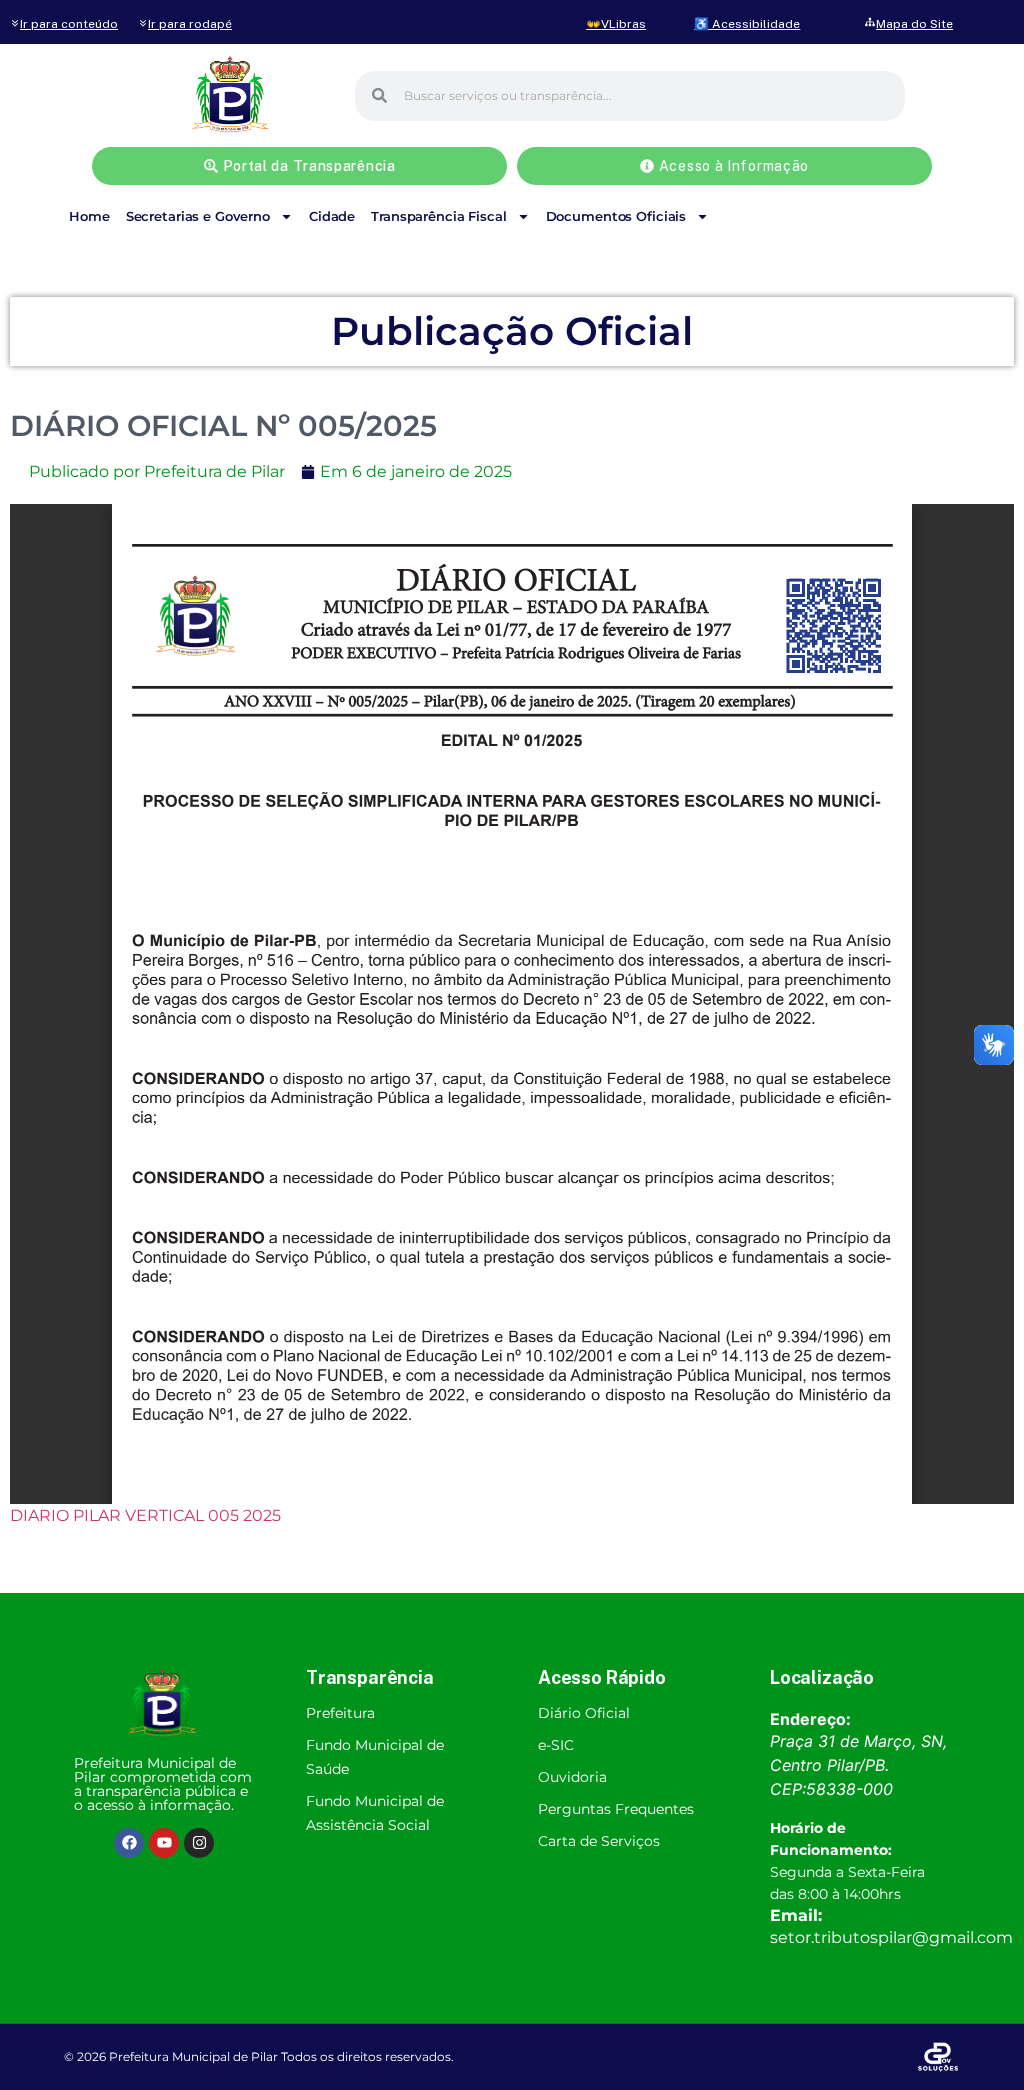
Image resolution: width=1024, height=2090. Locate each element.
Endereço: (810, 1719)
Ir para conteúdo (69, 24)
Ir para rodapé (190, 24)
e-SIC (556, 1745)
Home (89, 216)
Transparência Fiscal (438, 216)
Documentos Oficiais (616, 216)
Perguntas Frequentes (616, 1809)
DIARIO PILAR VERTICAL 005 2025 (145, 1515)
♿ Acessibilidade (747, 24)
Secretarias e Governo (198, 216)
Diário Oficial (584, 1713)
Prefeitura (340, 1713)
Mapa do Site (914, 24)
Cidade (332, 216)
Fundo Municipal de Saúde (375, 1757)
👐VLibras (616, 24)
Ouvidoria (572, 1777)
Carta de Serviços (599, 1841)
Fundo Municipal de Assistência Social (375, 1813)
